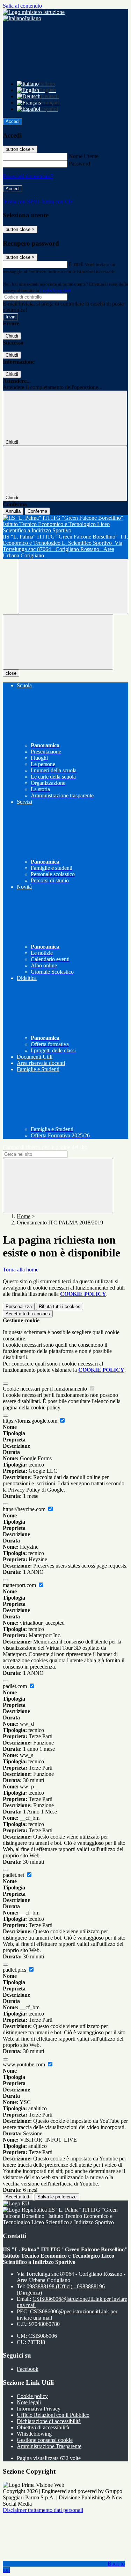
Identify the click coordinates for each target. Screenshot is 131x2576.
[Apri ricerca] (73, 586)
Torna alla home (21, 1270)
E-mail (76, 264)
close (11, 673)
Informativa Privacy (39, 2409)
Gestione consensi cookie (45, 2440)
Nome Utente (84, 156)
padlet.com (16, 1686)
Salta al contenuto (22, 6)
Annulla (13, 511)
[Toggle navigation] (58, 642)
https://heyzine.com (25, 1509)
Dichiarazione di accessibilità (49, 2421)
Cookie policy (32, 2396)
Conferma (37, 511)
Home (24, 1216)
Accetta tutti (28, 1314)
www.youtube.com (25, 2064)
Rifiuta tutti (60, 1306)
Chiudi (12, 336)
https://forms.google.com (31, 1421)
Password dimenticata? (28, 176)
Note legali (29, 2402)
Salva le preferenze (57, 2197)
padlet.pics (15, 1970)
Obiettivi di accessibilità (43, 2427)
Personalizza (19, 1306)
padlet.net (14, 1875)
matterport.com (20, 1585)
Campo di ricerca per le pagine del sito (45, 1147)
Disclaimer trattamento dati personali (43, 2510)
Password (79, 164)
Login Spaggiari (56, 290)
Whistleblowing (34, 2434)
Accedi (13, 121)
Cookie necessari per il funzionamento (46, 1389)
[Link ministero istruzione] (34, 12)
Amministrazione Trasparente (49, 2446)
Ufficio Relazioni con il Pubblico (53, 2415)
